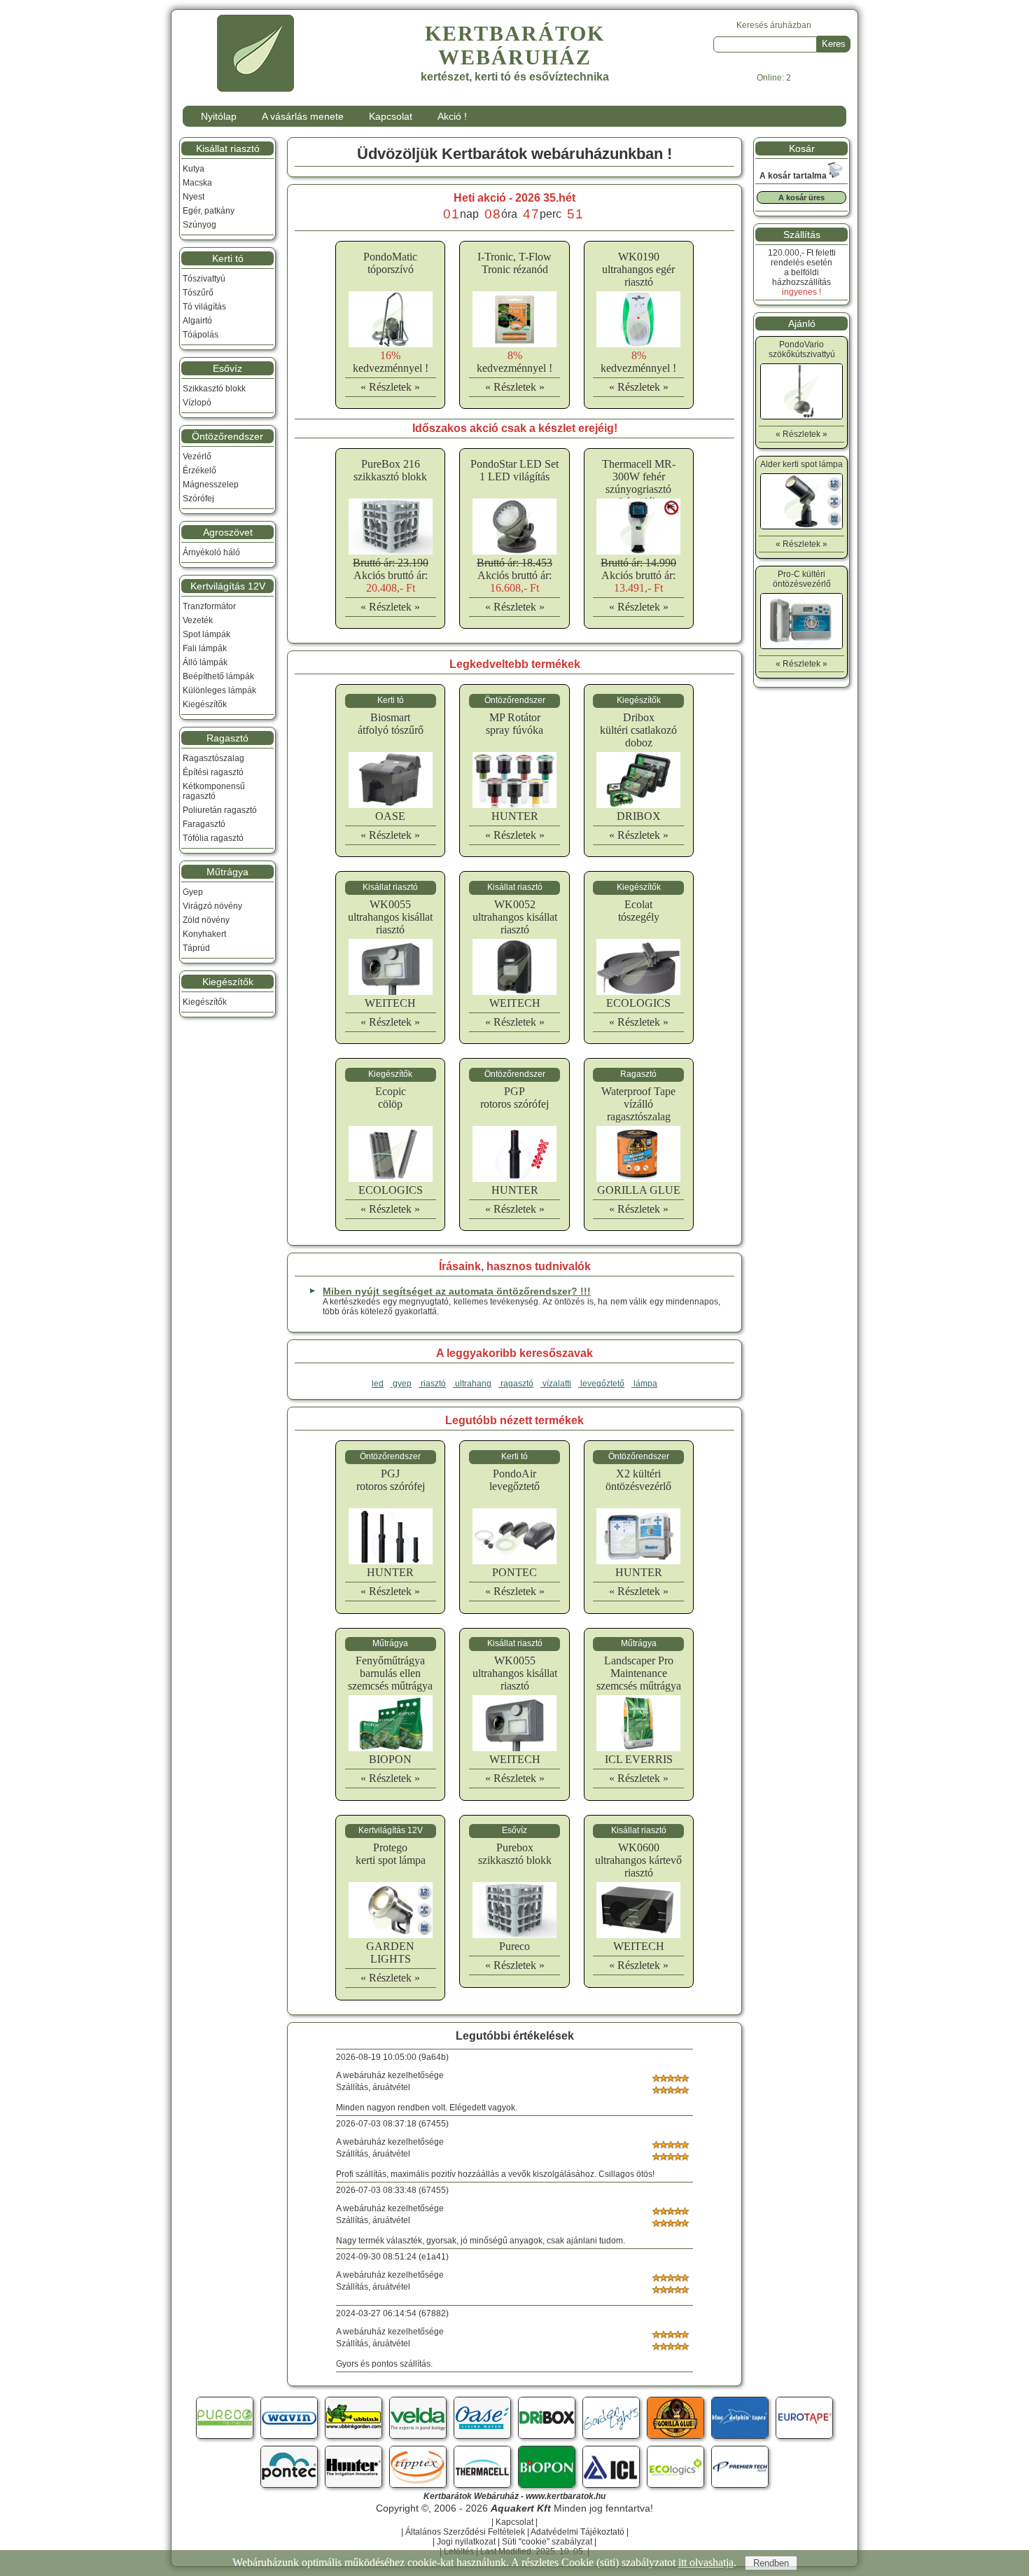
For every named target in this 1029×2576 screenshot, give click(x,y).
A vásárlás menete (303, 116)
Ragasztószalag (213, 758)
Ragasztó (227, 738)
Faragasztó (204, 824)
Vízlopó (197, 403)
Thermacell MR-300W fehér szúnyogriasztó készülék (639, 483)
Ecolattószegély (639, 911)
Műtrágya (227, 872)
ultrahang (472, 1384)
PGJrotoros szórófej (391, 1480)
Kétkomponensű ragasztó (214, 791)
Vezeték (198, 620)
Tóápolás (201, 335)
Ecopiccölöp (391, 1098)
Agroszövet (228, 532)
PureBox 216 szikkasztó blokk (390, 470)
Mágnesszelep (211, 485)
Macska (197, 183)
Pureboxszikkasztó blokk (515, 1854)
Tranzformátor (209, 606)
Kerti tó (228, 258)
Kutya (194, 169)
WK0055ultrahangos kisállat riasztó (390, 917)
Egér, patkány (209, 211)
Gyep (193, 892)
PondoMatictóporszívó (390, 263)
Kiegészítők (205, 704)
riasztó (432, 1384)
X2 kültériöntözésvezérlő (638, 1480)
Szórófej (198, 499)
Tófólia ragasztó (213, 838)
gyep (401, 1384)
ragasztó (516, 1384)
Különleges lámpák (219, 690)
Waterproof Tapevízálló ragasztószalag (638, 1104)
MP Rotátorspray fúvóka (514, 724)
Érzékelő (199, 471)
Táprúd (196, 948)
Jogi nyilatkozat (466, 2542)
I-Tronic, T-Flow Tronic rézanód (514, 263)
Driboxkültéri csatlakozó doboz (638, 730)
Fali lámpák (205, 648)
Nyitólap (219, 116)
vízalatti (556, 1384)
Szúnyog (199, 225)
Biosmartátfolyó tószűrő (391, 724)
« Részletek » (390, 387)
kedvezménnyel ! (391, 362)
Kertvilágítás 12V (228, 586)
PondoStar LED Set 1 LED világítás (514, 470)
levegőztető (601, 1384)
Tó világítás (204, 307)
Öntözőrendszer (227, 436)
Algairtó (197, 321)
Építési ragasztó (213, 772)
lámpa (644, 1384)
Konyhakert (204, 934)
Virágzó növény (212, 906)
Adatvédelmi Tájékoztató (577, 2532)
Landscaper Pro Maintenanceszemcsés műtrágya (639, 1673)
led (378, 1384)
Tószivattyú (204, 279)
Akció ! (452, 116)
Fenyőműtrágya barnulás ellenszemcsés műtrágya (390, 1673)
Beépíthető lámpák (218, 676)
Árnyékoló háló (211, 552)
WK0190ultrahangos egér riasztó (638, 269)
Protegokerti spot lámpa (391, 1854)
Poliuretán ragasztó (220, 810)
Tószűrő (198, 293)
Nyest (194, 197)
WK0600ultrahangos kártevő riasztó (638, 1860)
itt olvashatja (706, 2562)
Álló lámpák (205, 662)
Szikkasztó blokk (214, 389)
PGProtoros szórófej (514, 1098)
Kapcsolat (391, 116)
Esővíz (227, 368)
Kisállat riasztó (228, 148)
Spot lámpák (206, 634)
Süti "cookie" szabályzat (547, 2542)
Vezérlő (197, 457)
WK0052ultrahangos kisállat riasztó (515, 917)
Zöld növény (206, 920)
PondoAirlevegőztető (514, 1480)
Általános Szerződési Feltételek (465, 2532)
